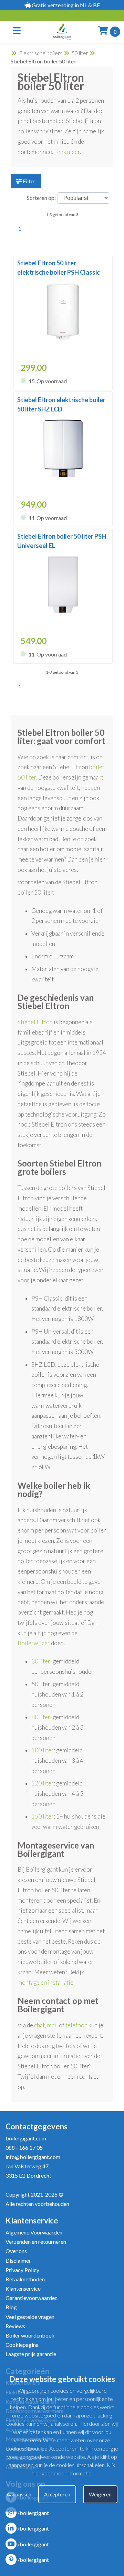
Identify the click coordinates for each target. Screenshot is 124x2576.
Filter (29, 181)
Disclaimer (18, 2261)
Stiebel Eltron (35, 1022)
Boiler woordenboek (30, 2335)
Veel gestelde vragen (30, 2317)
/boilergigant (33, 2513)
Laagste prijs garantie (31, 2354)
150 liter (43, 1816)
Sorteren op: (41, 198)
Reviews (15, 2326)
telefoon (76, 2025)
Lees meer (67, 152)
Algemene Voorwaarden (34, 2232)
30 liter (41, 1661)
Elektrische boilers (41, 53)
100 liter (43, 1750)
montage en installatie (45, 1982)
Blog (11, 2307)
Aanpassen (19, 2494)
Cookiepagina (22, 2345)
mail (53, 2025)
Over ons (16, 2251)
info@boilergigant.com (33, 2157)
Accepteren (57, 2494)
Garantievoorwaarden (32, 2298)
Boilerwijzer (34, 1643)
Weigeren (100, 2494)
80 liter (41, 1717)
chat (39, 2025)
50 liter (80, 53)
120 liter (43, 1783)
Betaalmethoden (25, 2279)
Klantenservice (23, 2288)
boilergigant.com (26, 2138)
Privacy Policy (22, 2270)
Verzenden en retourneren (36, 2242)
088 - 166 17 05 (24, 2147)
